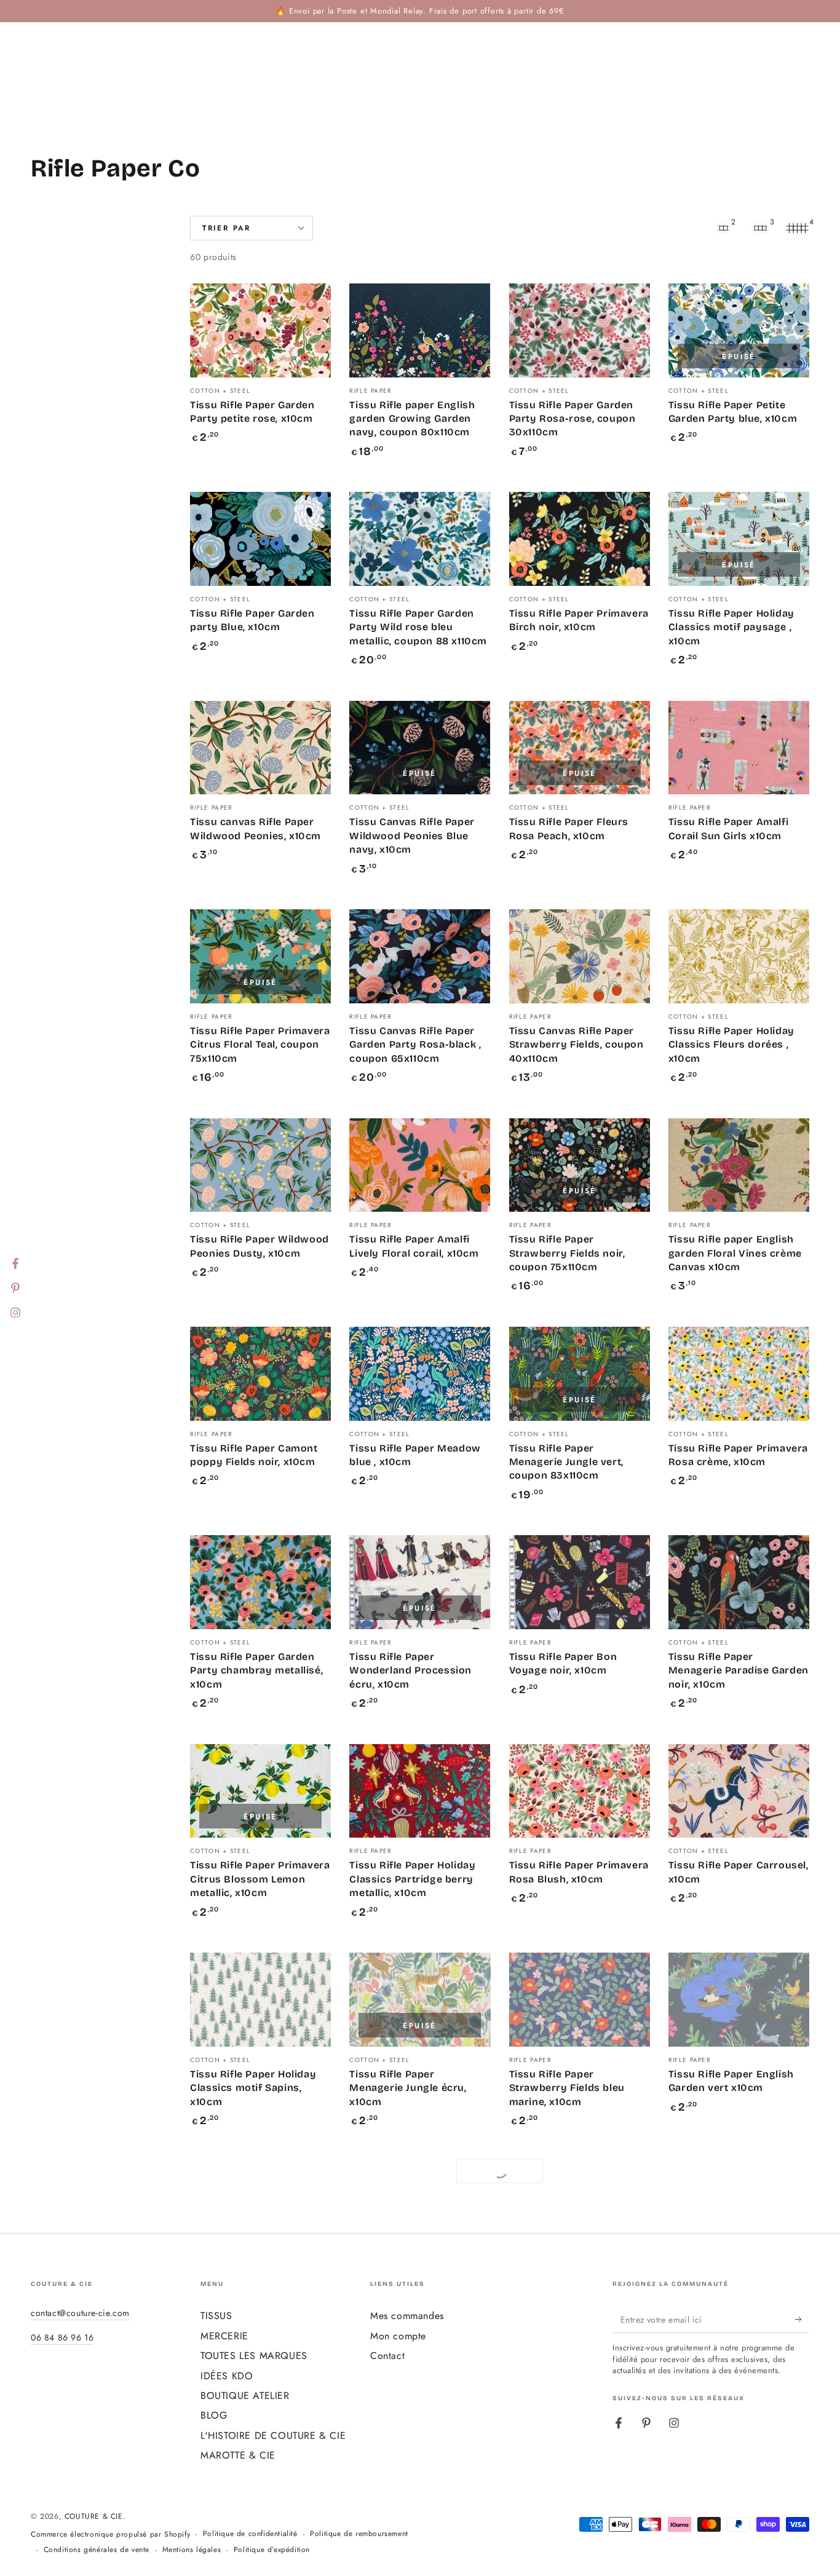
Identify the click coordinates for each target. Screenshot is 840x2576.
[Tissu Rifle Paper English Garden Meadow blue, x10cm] (260, 2417)
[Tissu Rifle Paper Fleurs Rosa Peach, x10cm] (580, 748)
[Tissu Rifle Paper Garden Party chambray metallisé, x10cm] (260, 1582)
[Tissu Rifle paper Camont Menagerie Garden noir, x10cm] (739, 2417)
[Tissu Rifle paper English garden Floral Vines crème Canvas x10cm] (739, 1165)
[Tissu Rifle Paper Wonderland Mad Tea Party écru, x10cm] (580, 2209)
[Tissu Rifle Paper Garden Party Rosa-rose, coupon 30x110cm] (580, 330)
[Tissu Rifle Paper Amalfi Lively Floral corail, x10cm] (420, 1165)
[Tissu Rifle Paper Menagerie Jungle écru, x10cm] (420, 2000)
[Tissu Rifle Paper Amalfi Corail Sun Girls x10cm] (739, 748)
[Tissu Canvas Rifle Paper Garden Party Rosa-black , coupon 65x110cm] (420, 956)
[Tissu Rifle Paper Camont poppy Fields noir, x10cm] (260, 1374)
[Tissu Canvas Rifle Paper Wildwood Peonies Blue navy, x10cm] (420, 748)
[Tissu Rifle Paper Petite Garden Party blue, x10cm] (739, 330)
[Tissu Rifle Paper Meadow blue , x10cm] (420, 1374)
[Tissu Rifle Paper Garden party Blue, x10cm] (260, 539)
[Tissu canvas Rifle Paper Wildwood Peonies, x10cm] (260, 748)
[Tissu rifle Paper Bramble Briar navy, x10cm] (420, 2417)
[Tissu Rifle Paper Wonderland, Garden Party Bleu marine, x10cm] (739, 2209)
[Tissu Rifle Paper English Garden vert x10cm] (739, 2000)
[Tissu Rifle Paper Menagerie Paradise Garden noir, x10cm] (739, 1582)
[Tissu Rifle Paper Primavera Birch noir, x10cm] (580, 539)
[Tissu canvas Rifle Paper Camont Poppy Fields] (580, 2417)
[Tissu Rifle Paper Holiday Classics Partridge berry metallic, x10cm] (420, 1791)
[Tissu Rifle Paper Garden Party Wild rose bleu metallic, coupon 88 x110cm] (420, 539)
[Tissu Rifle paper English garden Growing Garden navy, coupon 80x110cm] (420, 330)
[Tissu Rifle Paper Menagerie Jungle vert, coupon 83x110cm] (580, 1374)
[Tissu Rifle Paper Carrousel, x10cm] (739, 1791)
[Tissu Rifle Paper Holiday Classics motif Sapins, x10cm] (260, 2000)
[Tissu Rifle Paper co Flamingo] (260, 2209)
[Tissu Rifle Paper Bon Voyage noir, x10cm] (580, 1582)
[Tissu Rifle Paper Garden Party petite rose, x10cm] (260, 330)
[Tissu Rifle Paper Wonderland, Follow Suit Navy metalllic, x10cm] (420, 2209)
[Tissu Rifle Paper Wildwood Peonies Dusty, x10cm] (260, 1165)
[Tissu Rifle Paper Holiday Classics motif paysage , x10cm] (739, 539)
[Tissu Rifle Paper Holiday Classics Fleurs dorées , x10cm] (739, 956)
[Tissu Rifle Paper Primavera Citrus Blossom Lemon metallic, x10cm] (260, 1791)
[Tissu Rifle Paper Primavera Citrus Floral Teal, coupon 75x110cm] (260, 956)
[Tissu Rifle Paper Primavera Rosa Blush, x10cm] (580, 1791)
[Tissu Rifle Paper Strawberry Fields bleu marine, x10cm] (580, 2000)
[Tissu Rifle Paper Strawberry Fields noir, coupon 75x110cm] (580, 1165)
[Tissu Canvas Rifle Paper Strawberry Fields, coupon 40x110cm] (580, 956)
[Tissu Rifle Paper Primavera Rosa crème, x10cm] (739, 1374)
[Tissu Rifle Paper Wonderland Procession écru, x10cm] (420, 1582)
